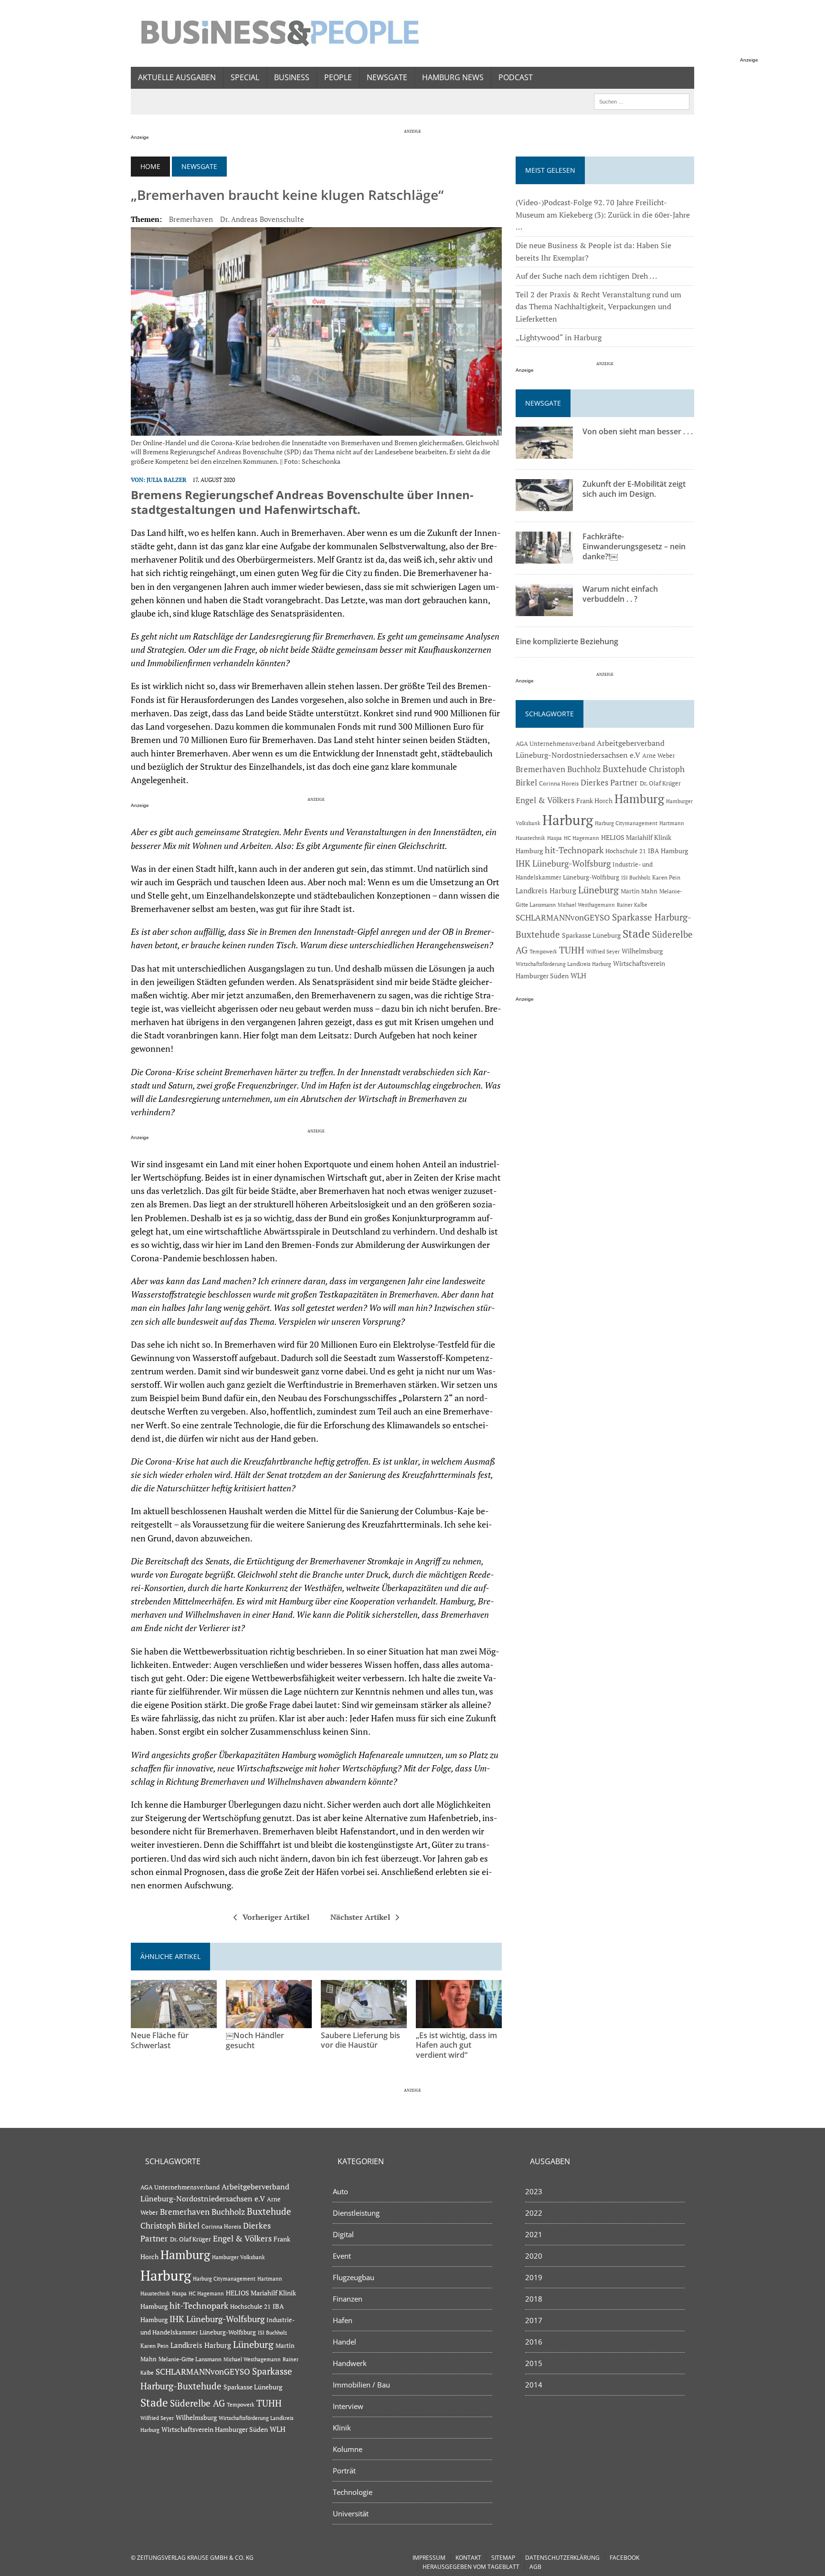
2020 (534, 2256)
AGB (535, 2567)
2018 (534, 2299)
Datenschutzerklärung (562, 2558)
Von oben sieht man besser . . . (638, 431)
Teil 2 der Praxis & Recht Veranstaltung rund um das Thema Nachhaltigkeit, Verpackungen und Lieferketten (598, 307)
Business (292, 77)
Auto (340, 2191)
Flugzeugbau (354, 2277)
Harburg (568, 820)
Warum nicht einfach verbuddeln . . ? (620, 594)
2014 (534, 2385)
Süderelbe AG (197, 2403)
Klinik (342, 2428)
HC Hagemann (582, 838)
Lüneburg (598, 890)
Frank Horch (594, 801)
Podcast (516, 77)
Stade (636, 934)
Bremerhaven (191, 219)
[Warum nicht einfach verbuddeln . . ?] (544, 610)
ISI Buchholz (636, 877)
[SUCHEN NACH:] (642, 101)
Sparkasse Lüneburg (591, 935)
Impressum (429, 2558)
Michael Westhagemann (586, 905)
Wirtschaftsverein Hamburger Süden (215, 2429)
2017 (534, 2320)
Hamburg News (453, 77)
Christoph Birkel (170, 2226)
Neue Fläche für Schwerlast (160, 2040)
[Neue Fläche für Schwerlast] (174, 2021)
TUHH (572, 950)
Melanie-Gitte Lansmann (190, 2359)
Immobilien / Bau (361, 2385)
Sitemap (503, 2558)
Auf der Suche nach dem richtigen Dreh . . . (586, 276)
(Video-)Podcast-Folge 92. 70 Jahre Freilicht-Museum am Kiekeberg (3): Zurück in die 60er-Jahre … (603, 215)
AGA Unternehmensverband (555, 744)
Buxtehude (625, 769)
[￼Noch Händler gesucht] (269, 2021)
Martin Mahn (639, 891)
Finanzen (348, 2299)
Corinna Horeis (559, 783)
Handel (344, 2342)
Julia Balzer (166, 480)
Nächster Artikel (360, 1917)
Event (342, 2256)
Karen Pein (666, 877)
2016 (534, 2342)
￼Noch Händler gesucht (255, 2040)
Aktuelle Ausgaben (177, 77)
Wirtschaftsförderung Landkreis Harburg (563, 964)
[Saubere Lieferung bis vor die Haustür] (364, 2021)
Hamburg (639, 799)
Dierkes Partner (609, 782)
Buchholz (584, 769)
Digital (343, 2234)
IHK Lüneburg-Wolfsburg (563, 864)
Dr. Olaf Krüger (660, 783)
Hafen (343, 2320)
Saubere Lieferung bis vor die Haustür (360, 2040)
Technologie (353, 2492)
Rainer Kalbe (632, 905)
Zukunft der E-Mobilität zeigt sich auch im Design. (634, 489)
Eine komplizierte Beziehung (567, 641)
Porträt (344, 2471)
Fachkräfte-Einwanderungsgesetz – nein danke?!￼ (634, 546)
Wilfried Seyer (603, 951)
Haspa (555, 838)
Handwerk (350, 2363)
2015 (534, 2363)
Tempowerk (543, 951)
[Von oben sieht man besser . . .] (544, 452)
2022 (534, 2213)
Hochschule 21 (626, 851)
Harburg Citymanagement (626, 823)
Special (245, 77)
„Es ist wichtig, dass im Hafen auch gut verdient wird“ (456, 2045)
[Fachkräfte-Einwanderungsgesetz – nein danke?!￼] (544, 557)
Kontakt (468, 2558)
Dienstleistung (356, 2213)
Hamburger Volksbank (238, 2257)
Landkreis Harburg (546, 890)
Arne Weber (659, 756)
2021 (534, 2234)
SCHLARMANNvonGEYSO (563, 917)
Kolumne (348, 2449)
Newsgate (387, 77)
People (338, 77)
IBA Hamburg (668, 851)
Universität (351, 2513)
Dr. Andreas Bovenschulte (262, 219)
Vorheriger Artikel (276, 1917)
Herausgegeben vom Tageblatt (471, 2567)
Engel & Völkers (545, 800)
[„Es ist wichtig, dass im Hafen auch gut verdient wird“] (459, 2021)
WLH (578, 976)
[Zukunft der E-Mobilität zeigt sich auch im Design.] (544, 505)
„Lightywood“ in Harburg (559, 337)
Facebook (624, 2558)
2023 (534, 2191)
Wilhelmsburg (642, 951)
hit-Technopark (574, 850)
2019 (534, 2277)
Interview (348, 2406)
